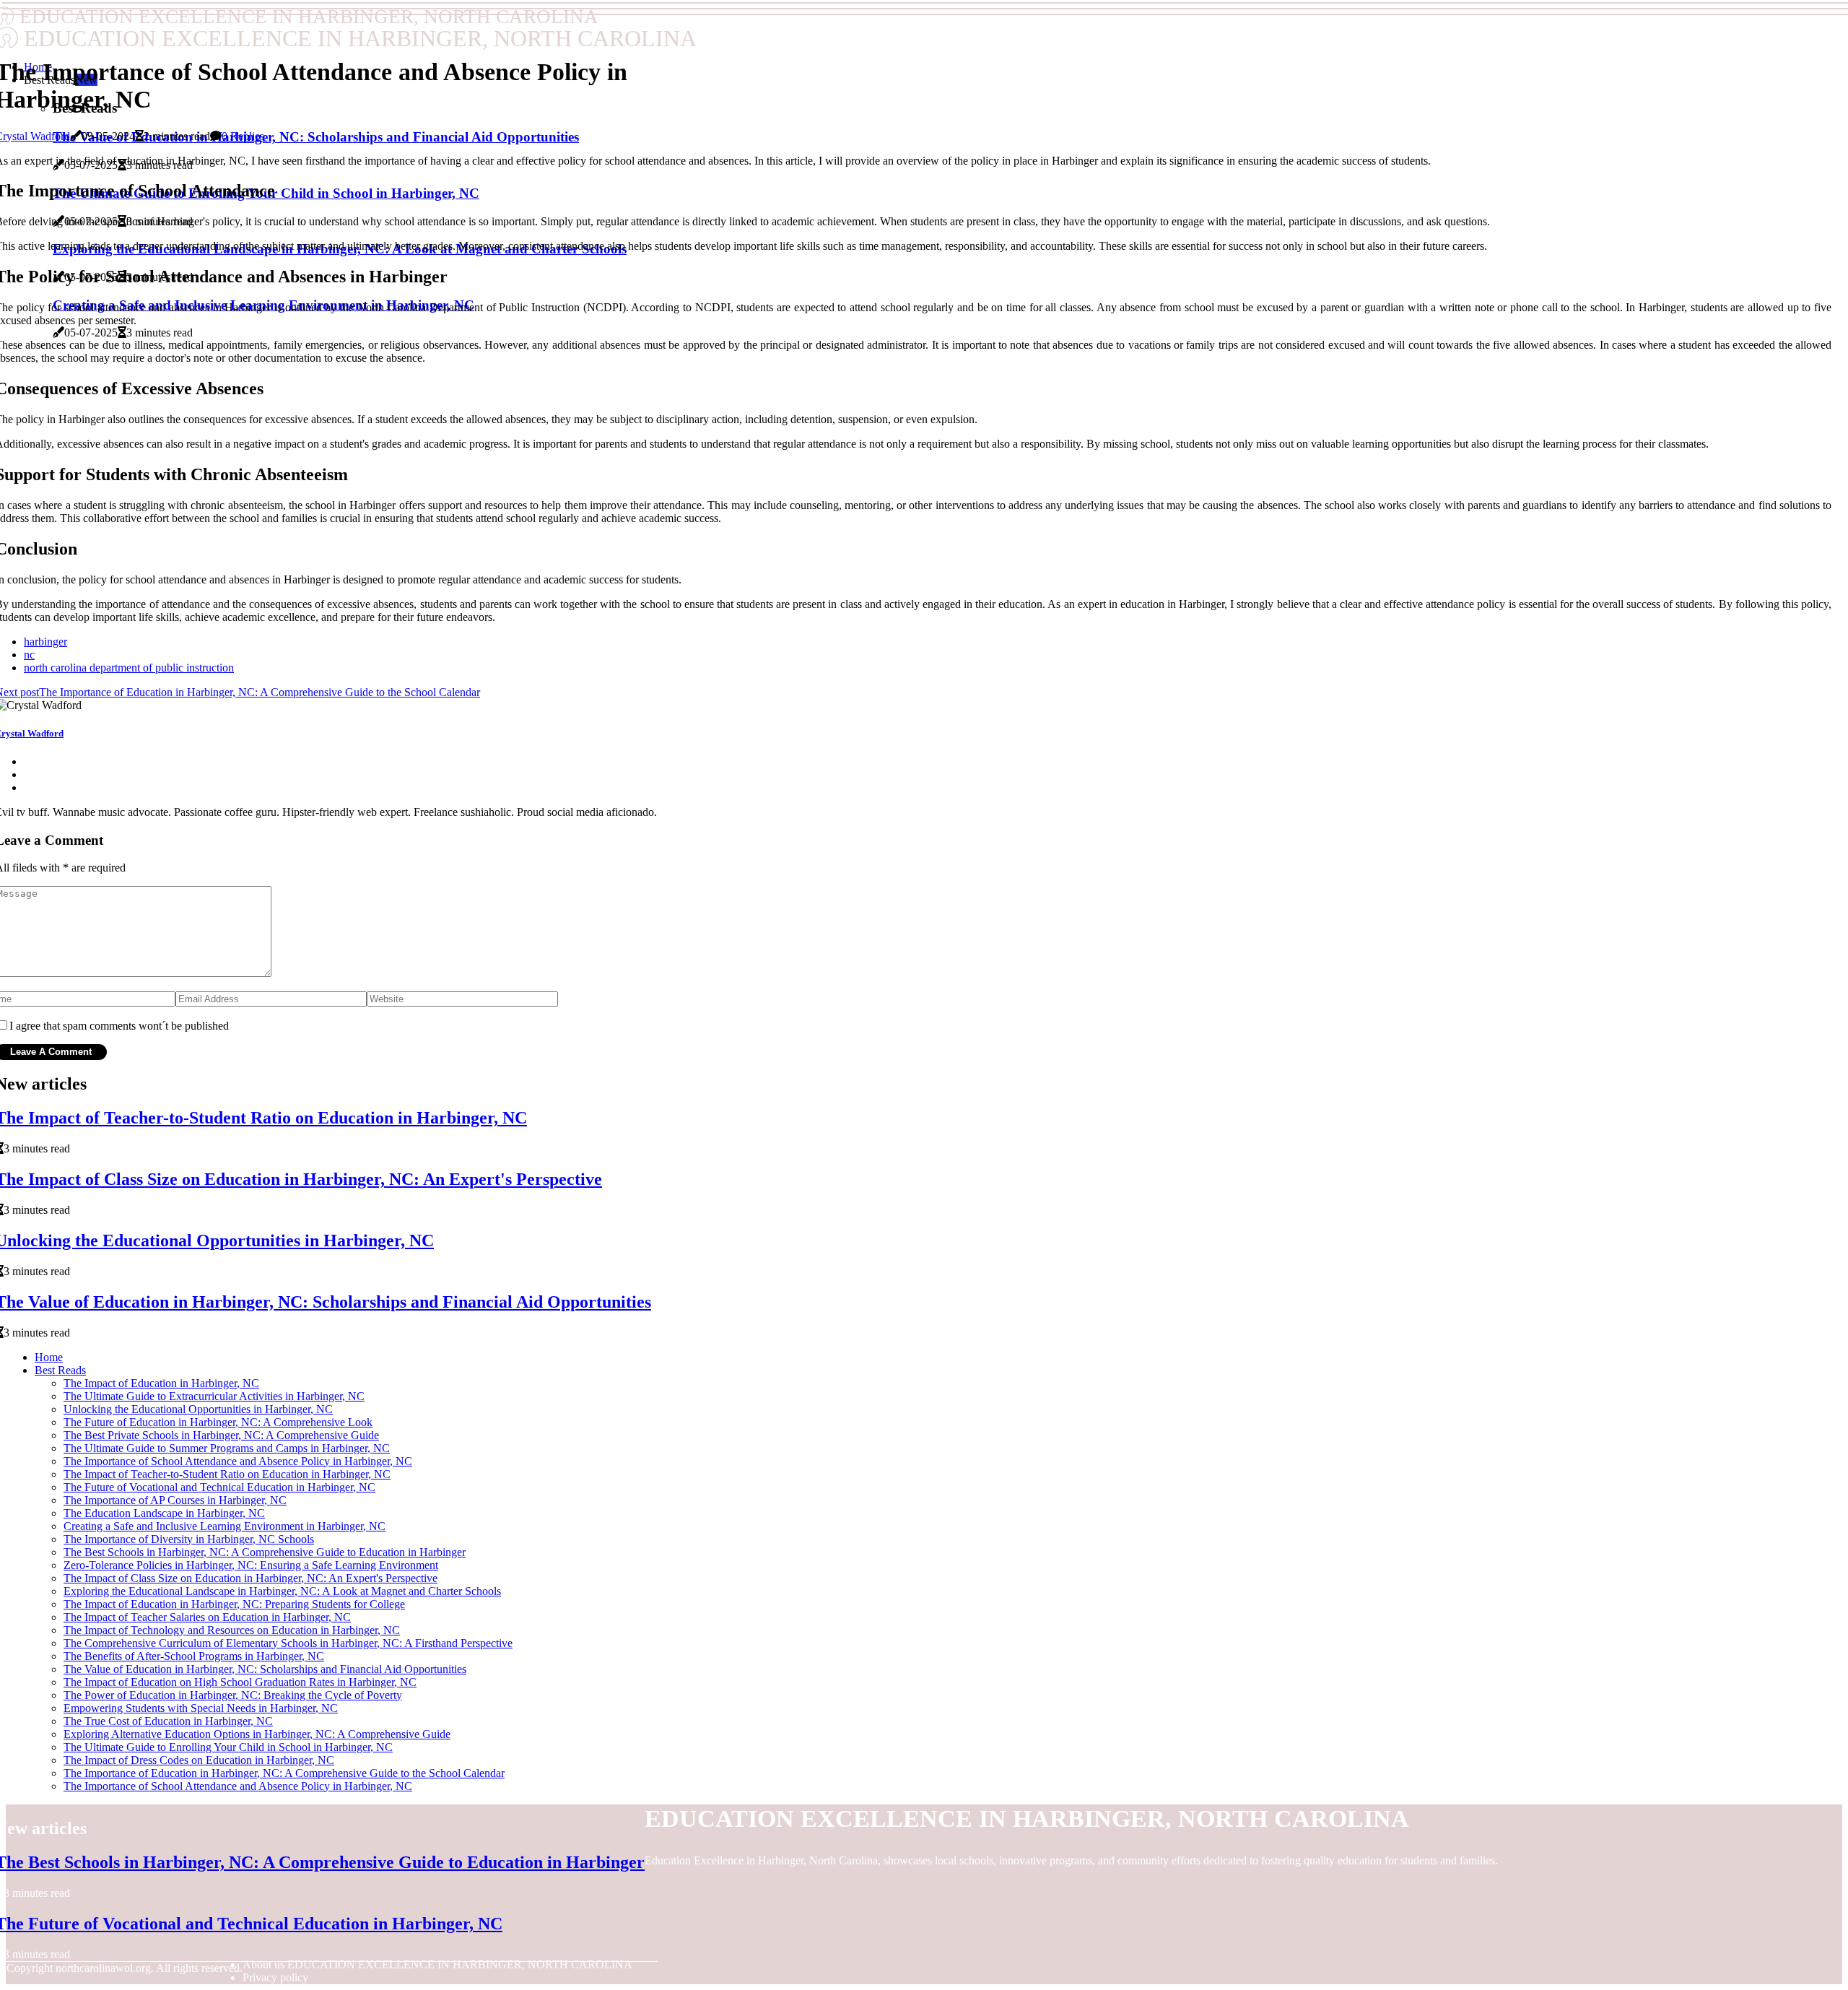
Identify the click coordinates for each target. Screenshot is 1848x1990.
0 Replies (243, 136)
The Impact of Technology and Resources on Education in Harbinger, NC (232, 1630)
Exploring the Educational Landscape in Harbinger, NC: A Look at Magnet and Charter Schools (282, 1591)
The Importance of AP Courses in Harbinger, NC (175, 1500)
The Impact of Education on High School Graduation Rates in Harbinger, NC (240, 1682)
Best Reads (60, 1370)
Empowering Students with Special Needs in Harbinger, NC (201, 1708)
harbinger (45, 642)
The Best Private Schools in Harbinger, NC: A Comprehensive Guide (221, 1435)
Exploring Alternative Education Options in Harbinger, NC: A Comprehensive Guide (257, 1734)
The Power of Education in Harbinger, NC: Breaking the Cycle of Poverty (233, 1695)
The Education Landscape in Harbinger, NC (164, 1513)
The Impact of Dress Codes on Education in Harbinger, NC (199, 1760)
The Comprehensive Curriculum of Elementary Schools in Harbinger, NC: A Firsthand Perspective (288, 1643)
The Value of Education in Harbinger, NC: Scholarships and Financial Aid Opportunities (265, 1669)
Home (49, 1357)
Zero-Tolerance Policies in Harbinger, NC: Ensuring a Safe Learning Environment (251, 1565)
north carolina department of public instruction (129, 668)
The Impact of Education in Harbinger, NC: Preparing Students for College (234, 1604)
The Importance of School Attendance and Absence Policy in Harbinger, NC (238, 1461)
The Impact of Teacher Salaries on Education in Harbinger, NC (207, 1617)
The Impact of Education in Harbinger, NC (161, 1383)
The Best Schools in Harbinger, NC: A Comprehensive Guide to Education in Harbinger (265, 1552)
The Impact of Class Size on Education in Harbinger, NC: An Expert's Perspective (250, 1578)
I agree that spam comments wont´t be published (119, 1026)
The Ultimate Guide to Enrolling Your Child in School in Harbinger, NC (228, 1747)
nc (29, 655)
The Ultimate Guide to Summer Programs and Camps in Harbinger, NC (227, 1448)
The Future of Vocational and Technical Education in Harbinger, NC (219, 1487)
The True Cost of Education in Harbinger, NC (168, 1721)
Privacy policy (275, 1977)
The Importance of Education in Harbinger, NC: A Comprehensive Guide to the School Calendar (284, 1773)
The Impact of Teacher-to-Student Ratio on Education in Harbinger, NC (227, 1474)
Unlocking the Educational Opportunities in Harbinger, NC (198, 1409)
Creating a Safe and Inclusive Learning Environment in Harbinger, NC (225, 1526)
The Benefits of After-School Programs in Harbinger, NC (194, 1656)
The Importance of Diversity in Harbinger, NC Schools (189, 1539)
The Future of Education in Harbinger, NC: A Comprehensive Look (218, 1422)
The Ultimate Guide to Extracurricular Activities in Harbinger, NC (214, 1396)
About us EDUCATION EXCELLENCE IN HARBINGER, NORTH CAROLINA (437, 1964)
